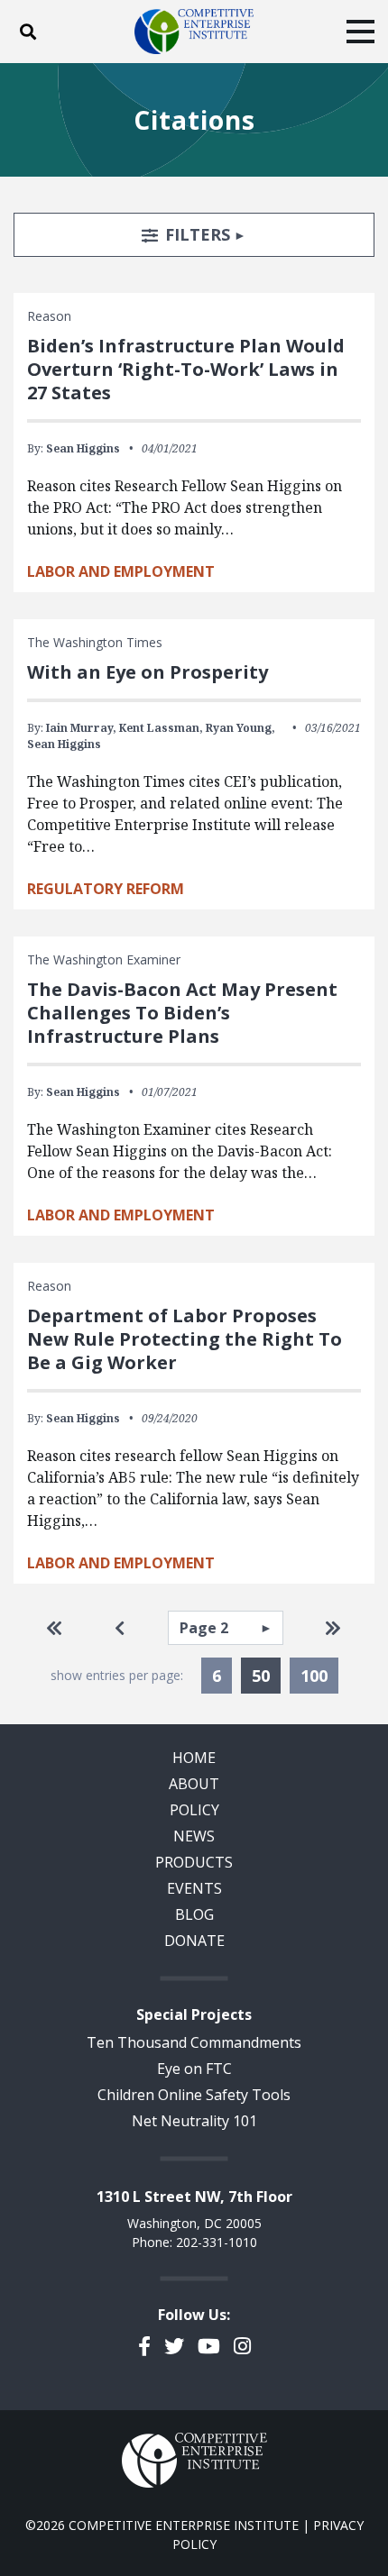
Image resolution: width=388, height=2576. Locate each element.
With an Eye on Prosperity (148, 672)
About (194, 1784)
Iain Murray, (81, 728)
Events (194, 1888)
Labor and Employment (121, 571)
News (194, 1836)
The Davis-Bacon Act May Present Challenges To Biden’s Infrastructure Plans (182, 1013)
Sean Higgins (83, 448)
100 (314, 1676)
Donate (194, 1941)
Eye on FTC (194, 2069)
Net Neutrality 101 (194, 2121)
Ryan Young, (240, 728)
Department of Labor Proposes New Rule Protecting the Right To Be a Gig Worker (185, 1339)
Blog (194, 1914)
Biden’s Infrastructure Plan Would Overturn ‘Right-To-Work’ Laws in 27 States (186, 369)
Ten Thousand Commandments (194, 2042)
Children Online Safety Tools (194, 2095)
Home (194, 1758)
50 (266, 1675)
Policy (194, 1810)
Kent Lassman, (161, 728)
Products (194, 1862)
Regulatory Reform (106, 889)
